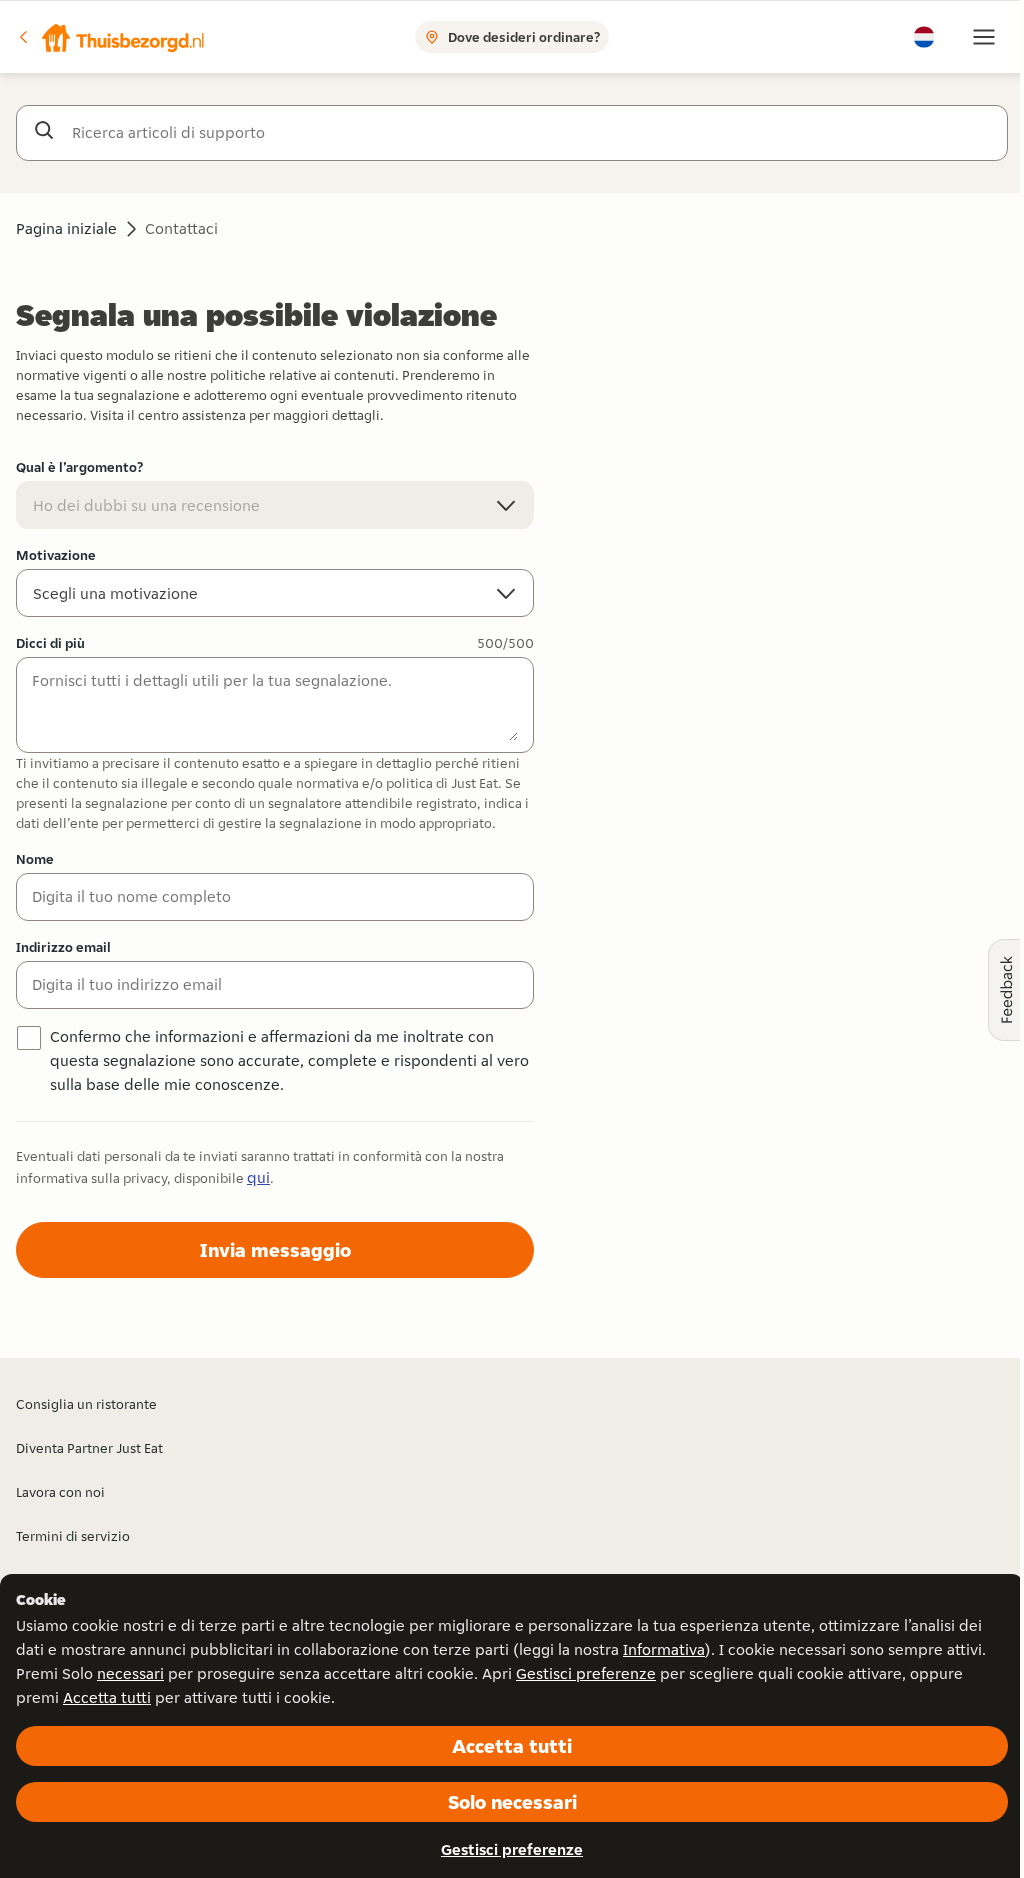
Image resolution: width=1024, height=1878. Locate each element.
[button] (111, 37)
